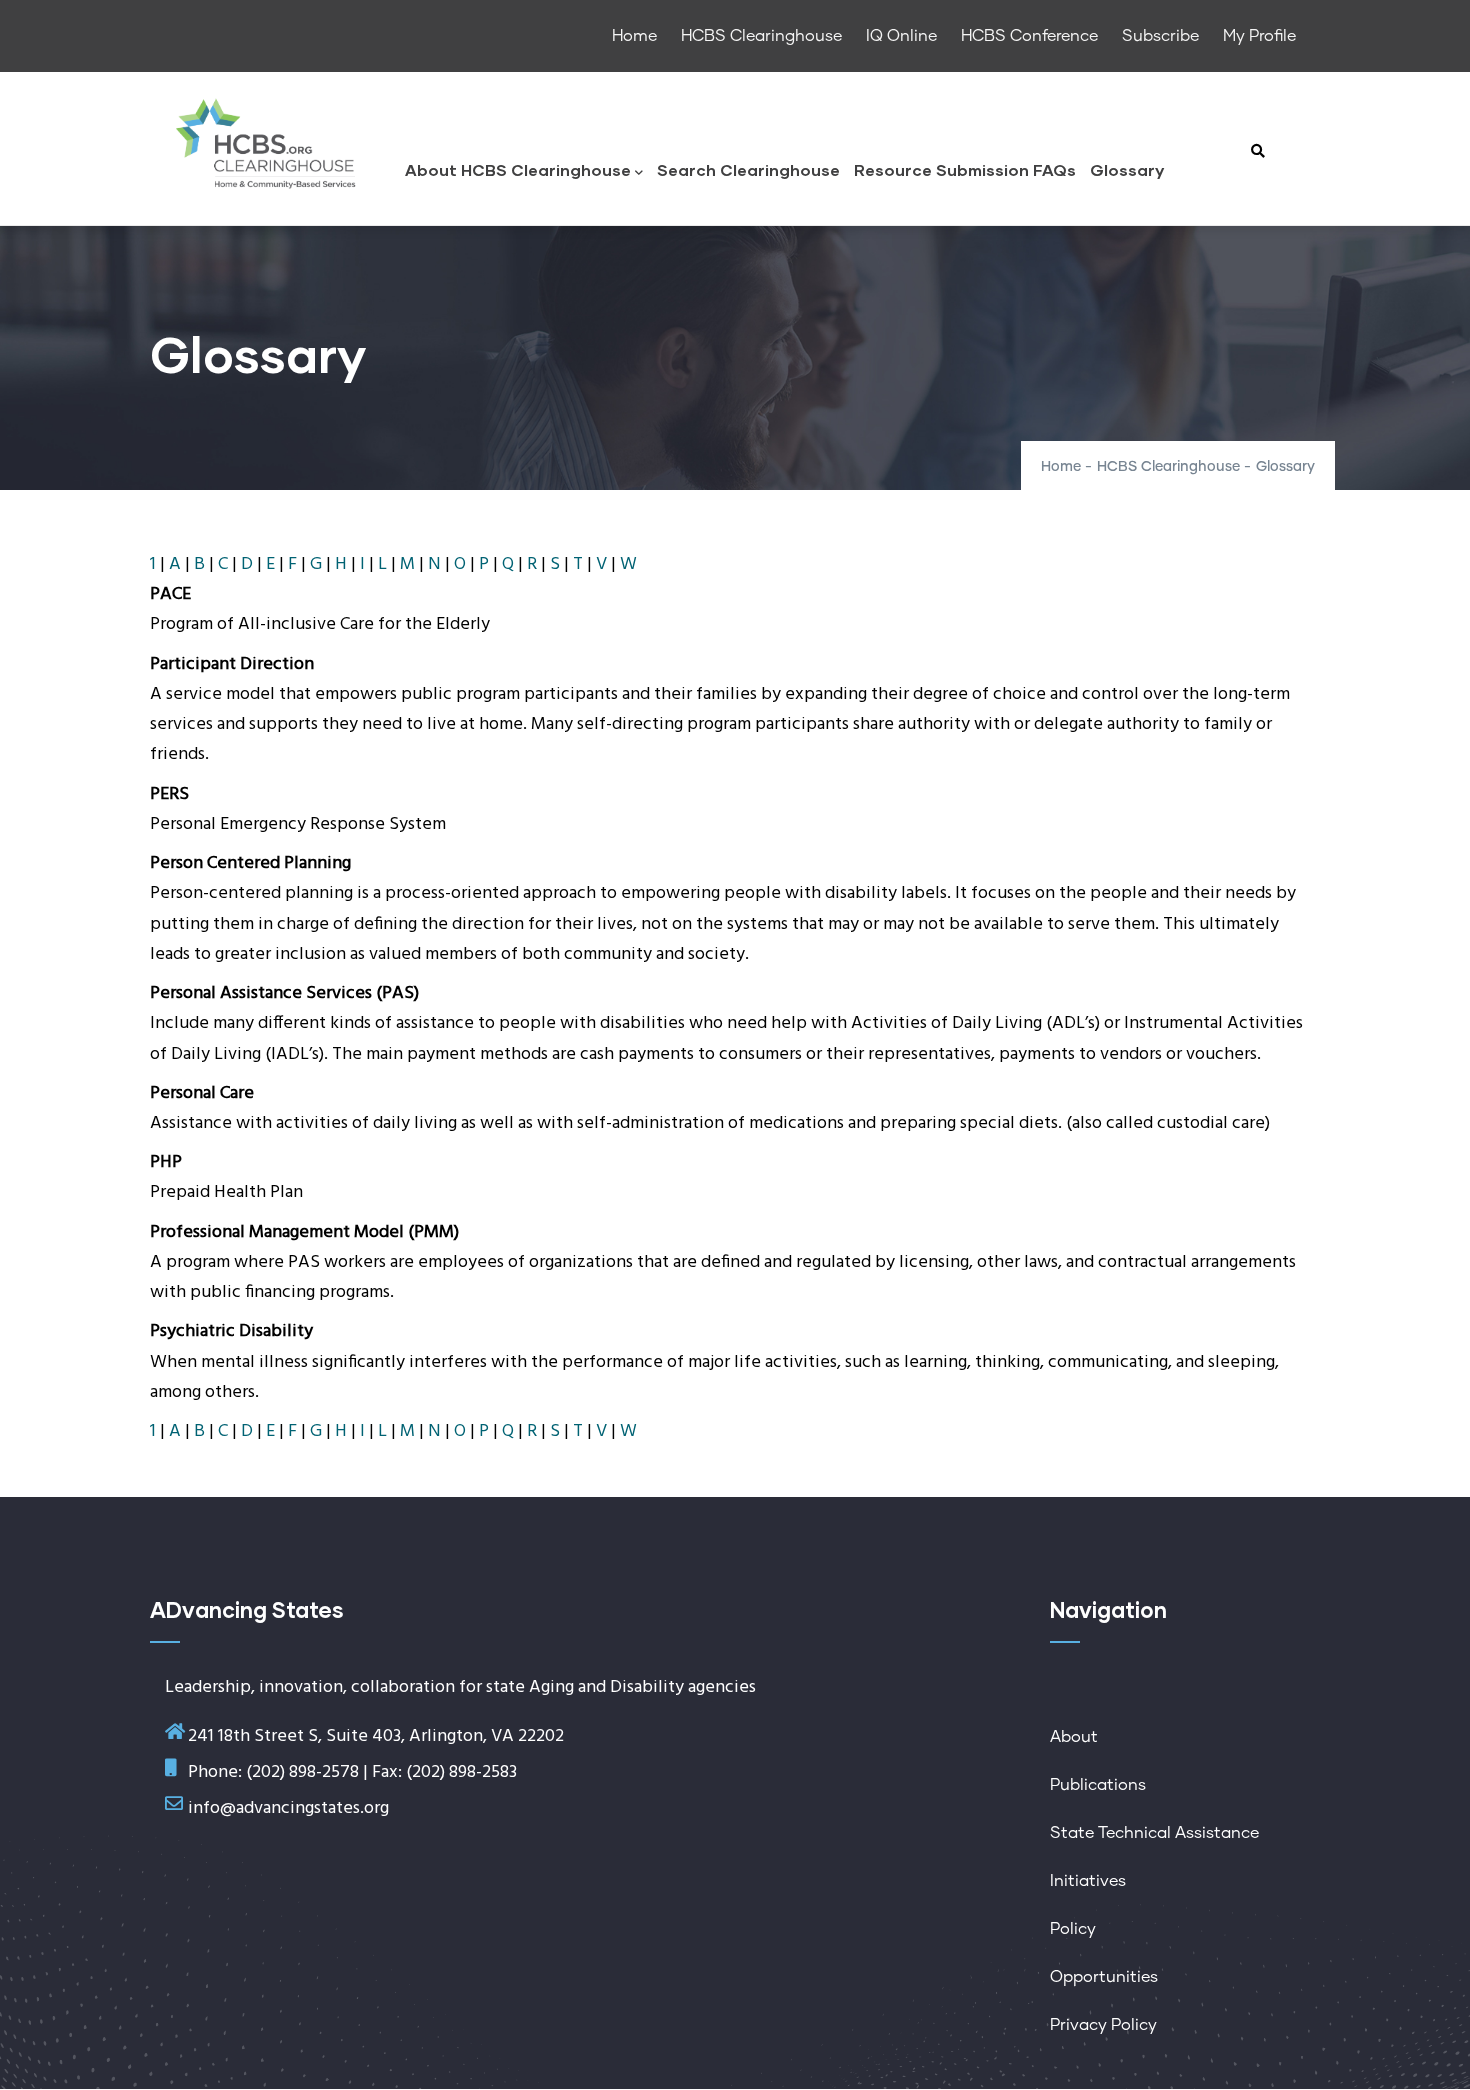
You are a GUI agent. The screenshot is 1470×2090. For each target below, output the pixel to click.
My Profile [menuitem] (1259, 36)
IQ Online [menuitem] (901, 36)
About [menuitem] (1074, 1737)
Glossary (1127, 169)
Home (1061, 467)
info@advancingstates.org (288, 1808)
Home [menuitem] (634, 36)
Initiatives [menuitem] (1088, 1881)
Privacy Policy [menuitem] (1103, 2025)
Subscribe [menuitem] (1160, 36)
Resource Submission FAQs (965, 169)
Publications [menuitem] (1098, 1785)
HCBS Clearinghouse (1168, 467)
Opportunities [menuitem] (1104, 1977)
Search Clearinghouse (748, 169)
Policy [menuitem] (1073, 1929)
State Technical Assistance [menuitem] (1154, 1833)
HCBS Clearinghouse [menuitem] (761, 36)
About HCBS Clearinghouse (518, 169)
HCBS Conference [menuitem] (1029, 36)
